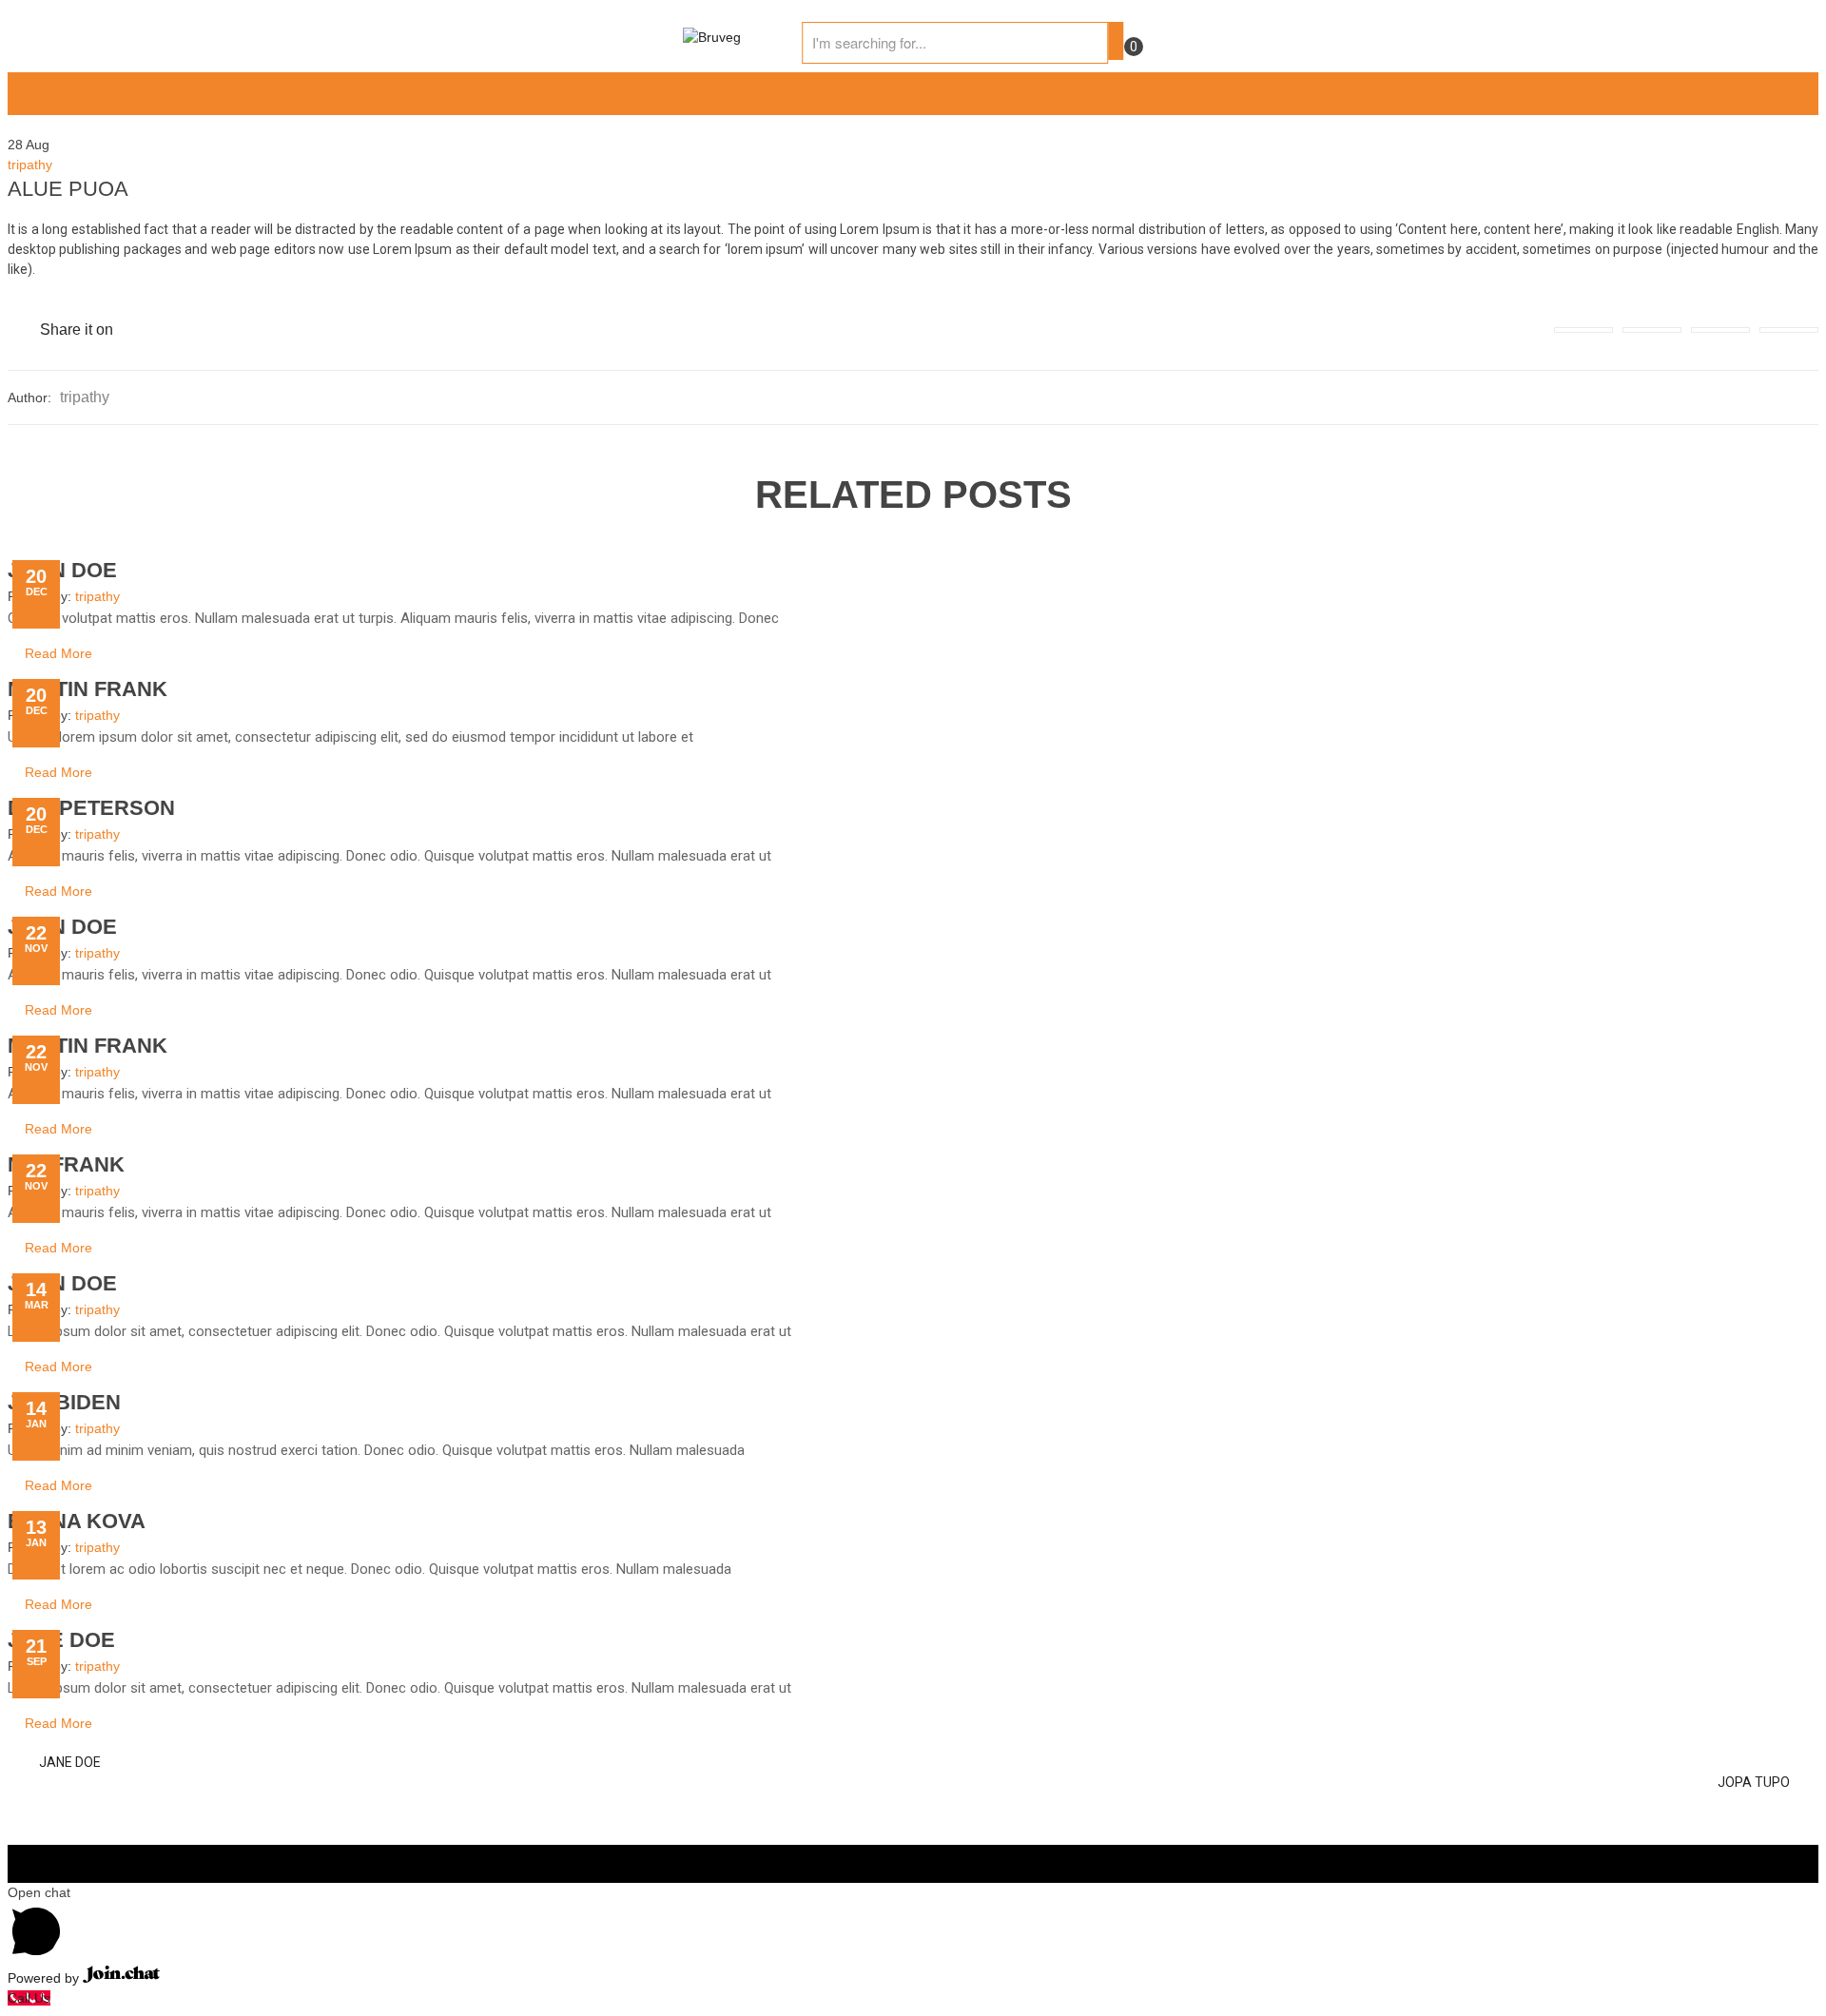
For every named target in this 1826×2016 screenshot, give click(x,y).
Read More (58, 653)
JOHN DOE (62, 570)
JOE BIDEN (64, 1402)
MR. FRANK (66, 1164)
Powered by (45, 1978)
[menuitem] (31, 94)
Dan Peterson (91, 808)
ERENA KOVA (77, 1521)
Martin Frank (87, 689)
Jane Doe (61, 1640)
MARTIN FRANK (87, 1046)
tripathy (30, 165)
